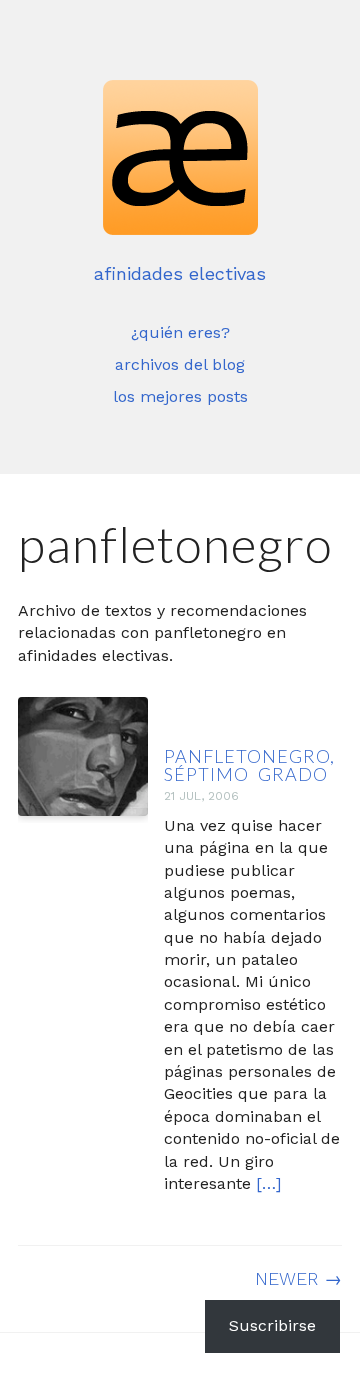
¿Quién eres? (180, 332)
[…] (268, 1183)
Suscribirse (272, 1325)
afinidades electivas (180, 273)
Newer (298, 1278)
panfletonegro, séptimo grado (249, 765)
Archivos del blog (180, 364)
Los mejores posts (180, 396)
